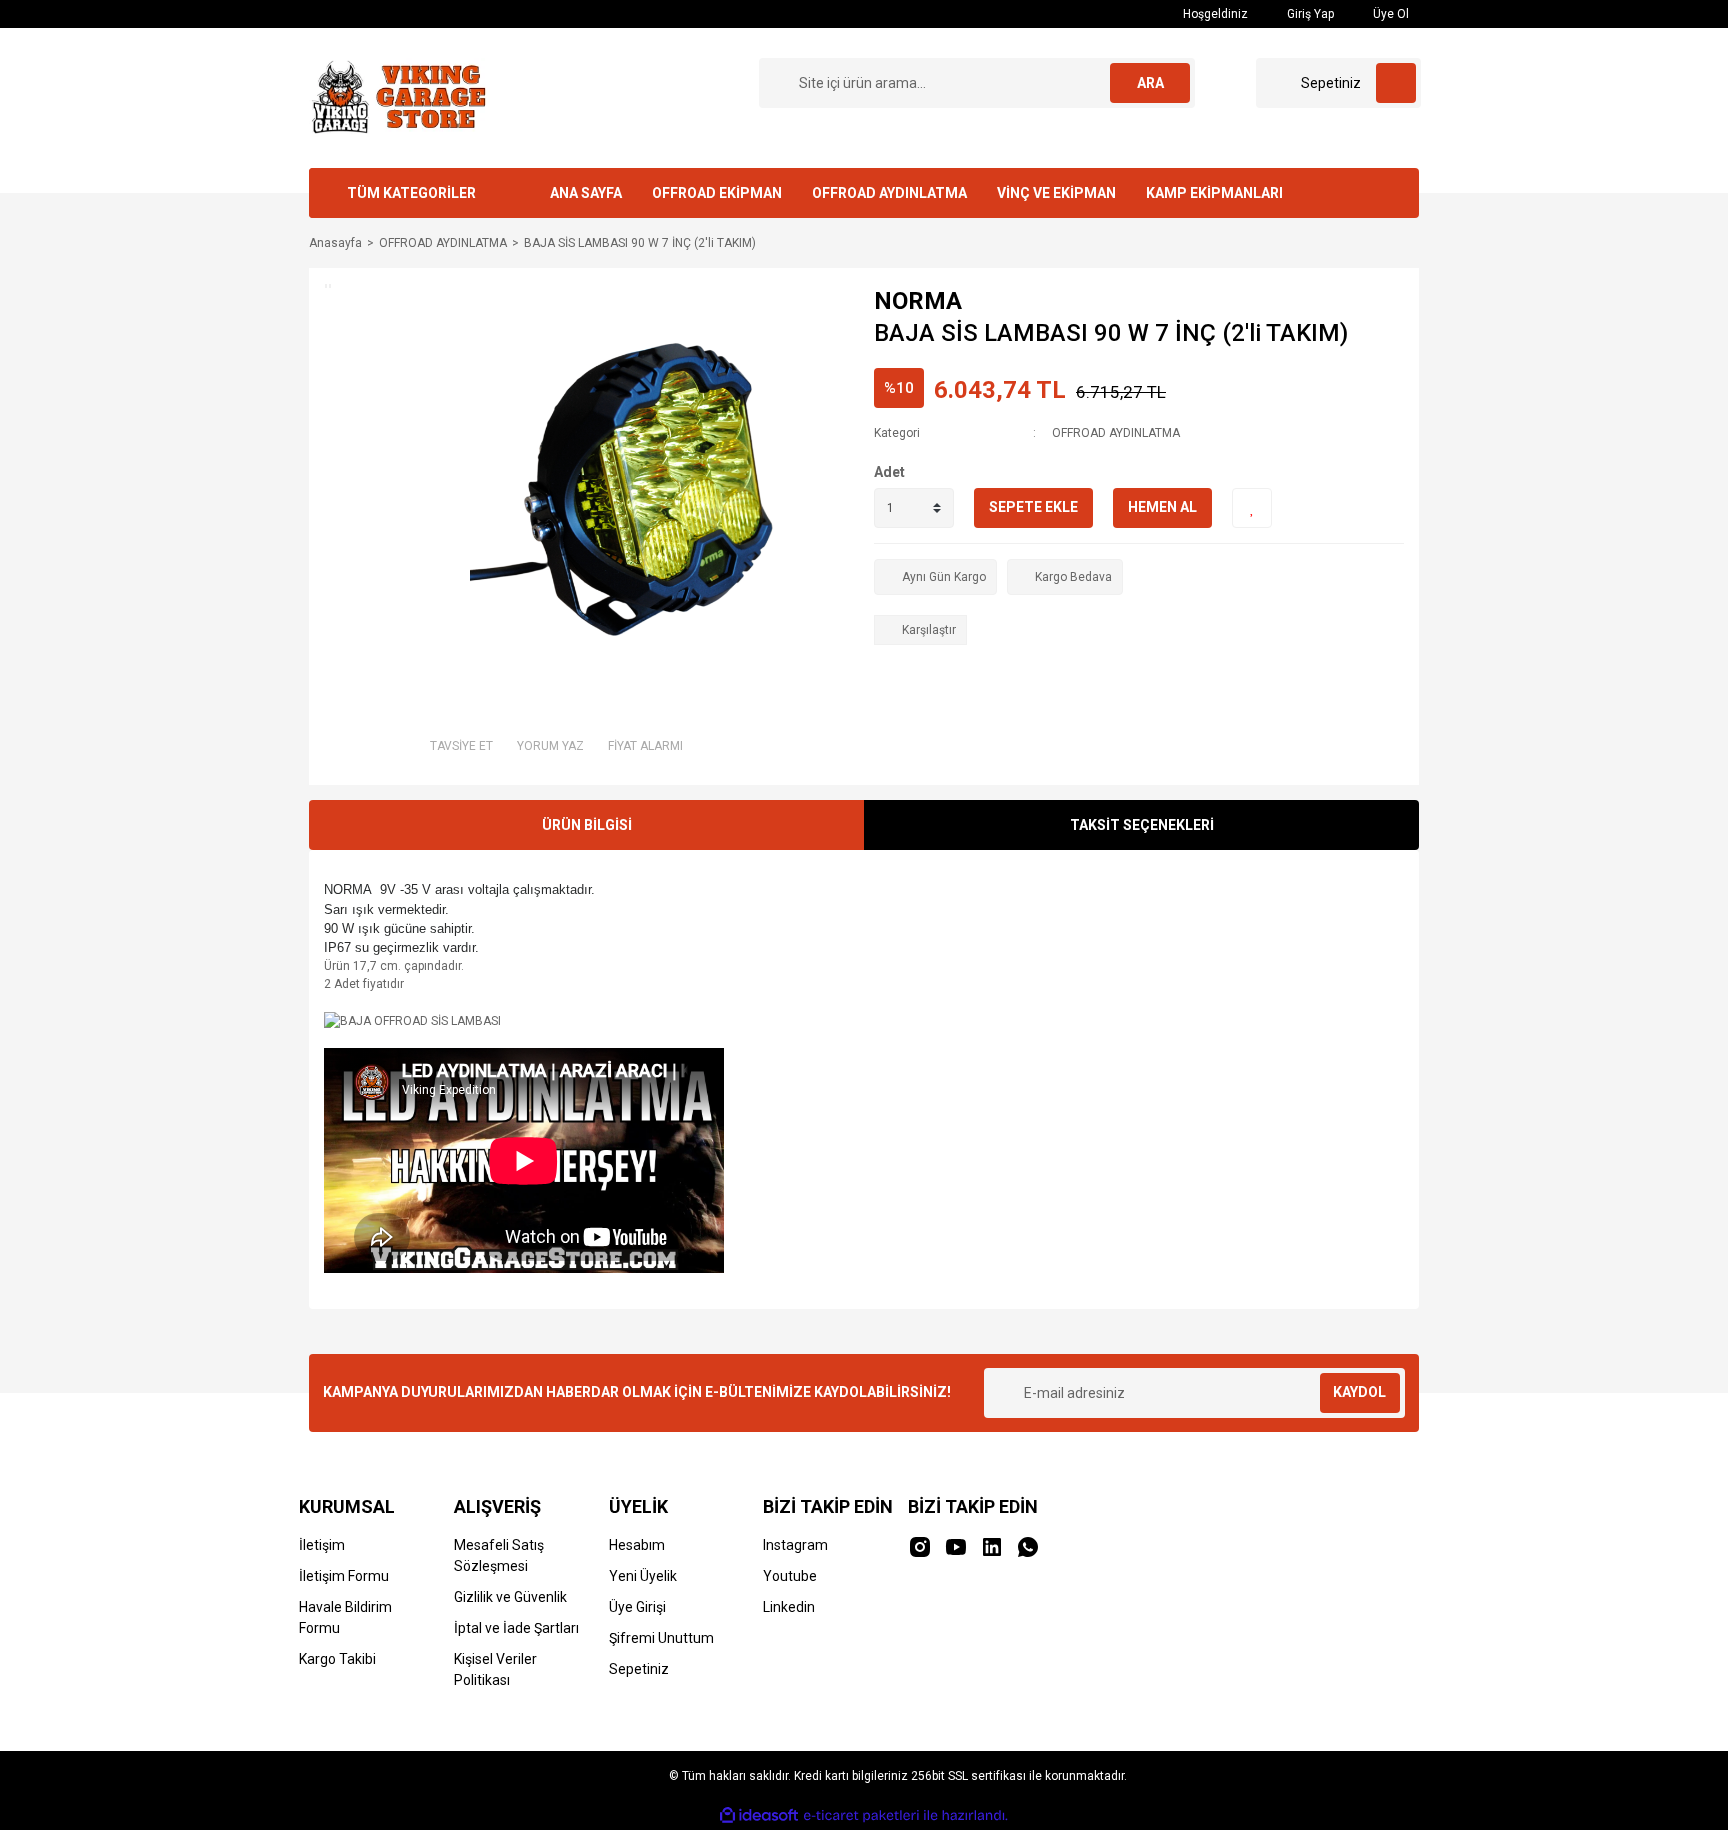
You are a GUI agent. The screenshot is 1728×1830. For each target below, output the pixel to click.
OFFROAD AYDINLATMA (889, 193)
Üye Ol (1389, 14)
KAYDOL (1359, 1392)
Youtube (790, 1576)
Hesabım (637, 1545)
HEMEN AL (1162, 507)
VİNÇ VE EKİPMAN (1056, 193)
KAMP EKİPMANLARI (1214, 193)
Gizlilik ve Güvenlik (510, 1597)
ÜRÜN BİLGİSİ (587, 825)
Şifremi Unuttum (661, 1638)
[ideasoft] (759, 1815)
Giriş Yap (1309, 14)
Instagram (795, 1545)
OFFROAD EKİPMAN (717, 193)
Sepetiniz (639, 1669)
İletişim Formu (344, 1576)
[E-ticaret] (861, 1816)
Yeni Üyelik (643, 1576)
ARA (1150, 83)
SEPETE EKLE (1033, 507)
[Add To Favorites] (1252, 508)
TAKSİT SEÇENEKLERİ (1142, 825)
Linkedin (789, 1607)
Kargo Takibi (337, 1659)
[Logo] (397, 97)
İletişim (322, 1545)
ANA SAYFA (586, 193)
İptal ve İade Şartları (516, 1628)
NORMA (918, 301)
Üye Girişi (637, 1607)
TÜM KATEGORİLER (411, 193)
